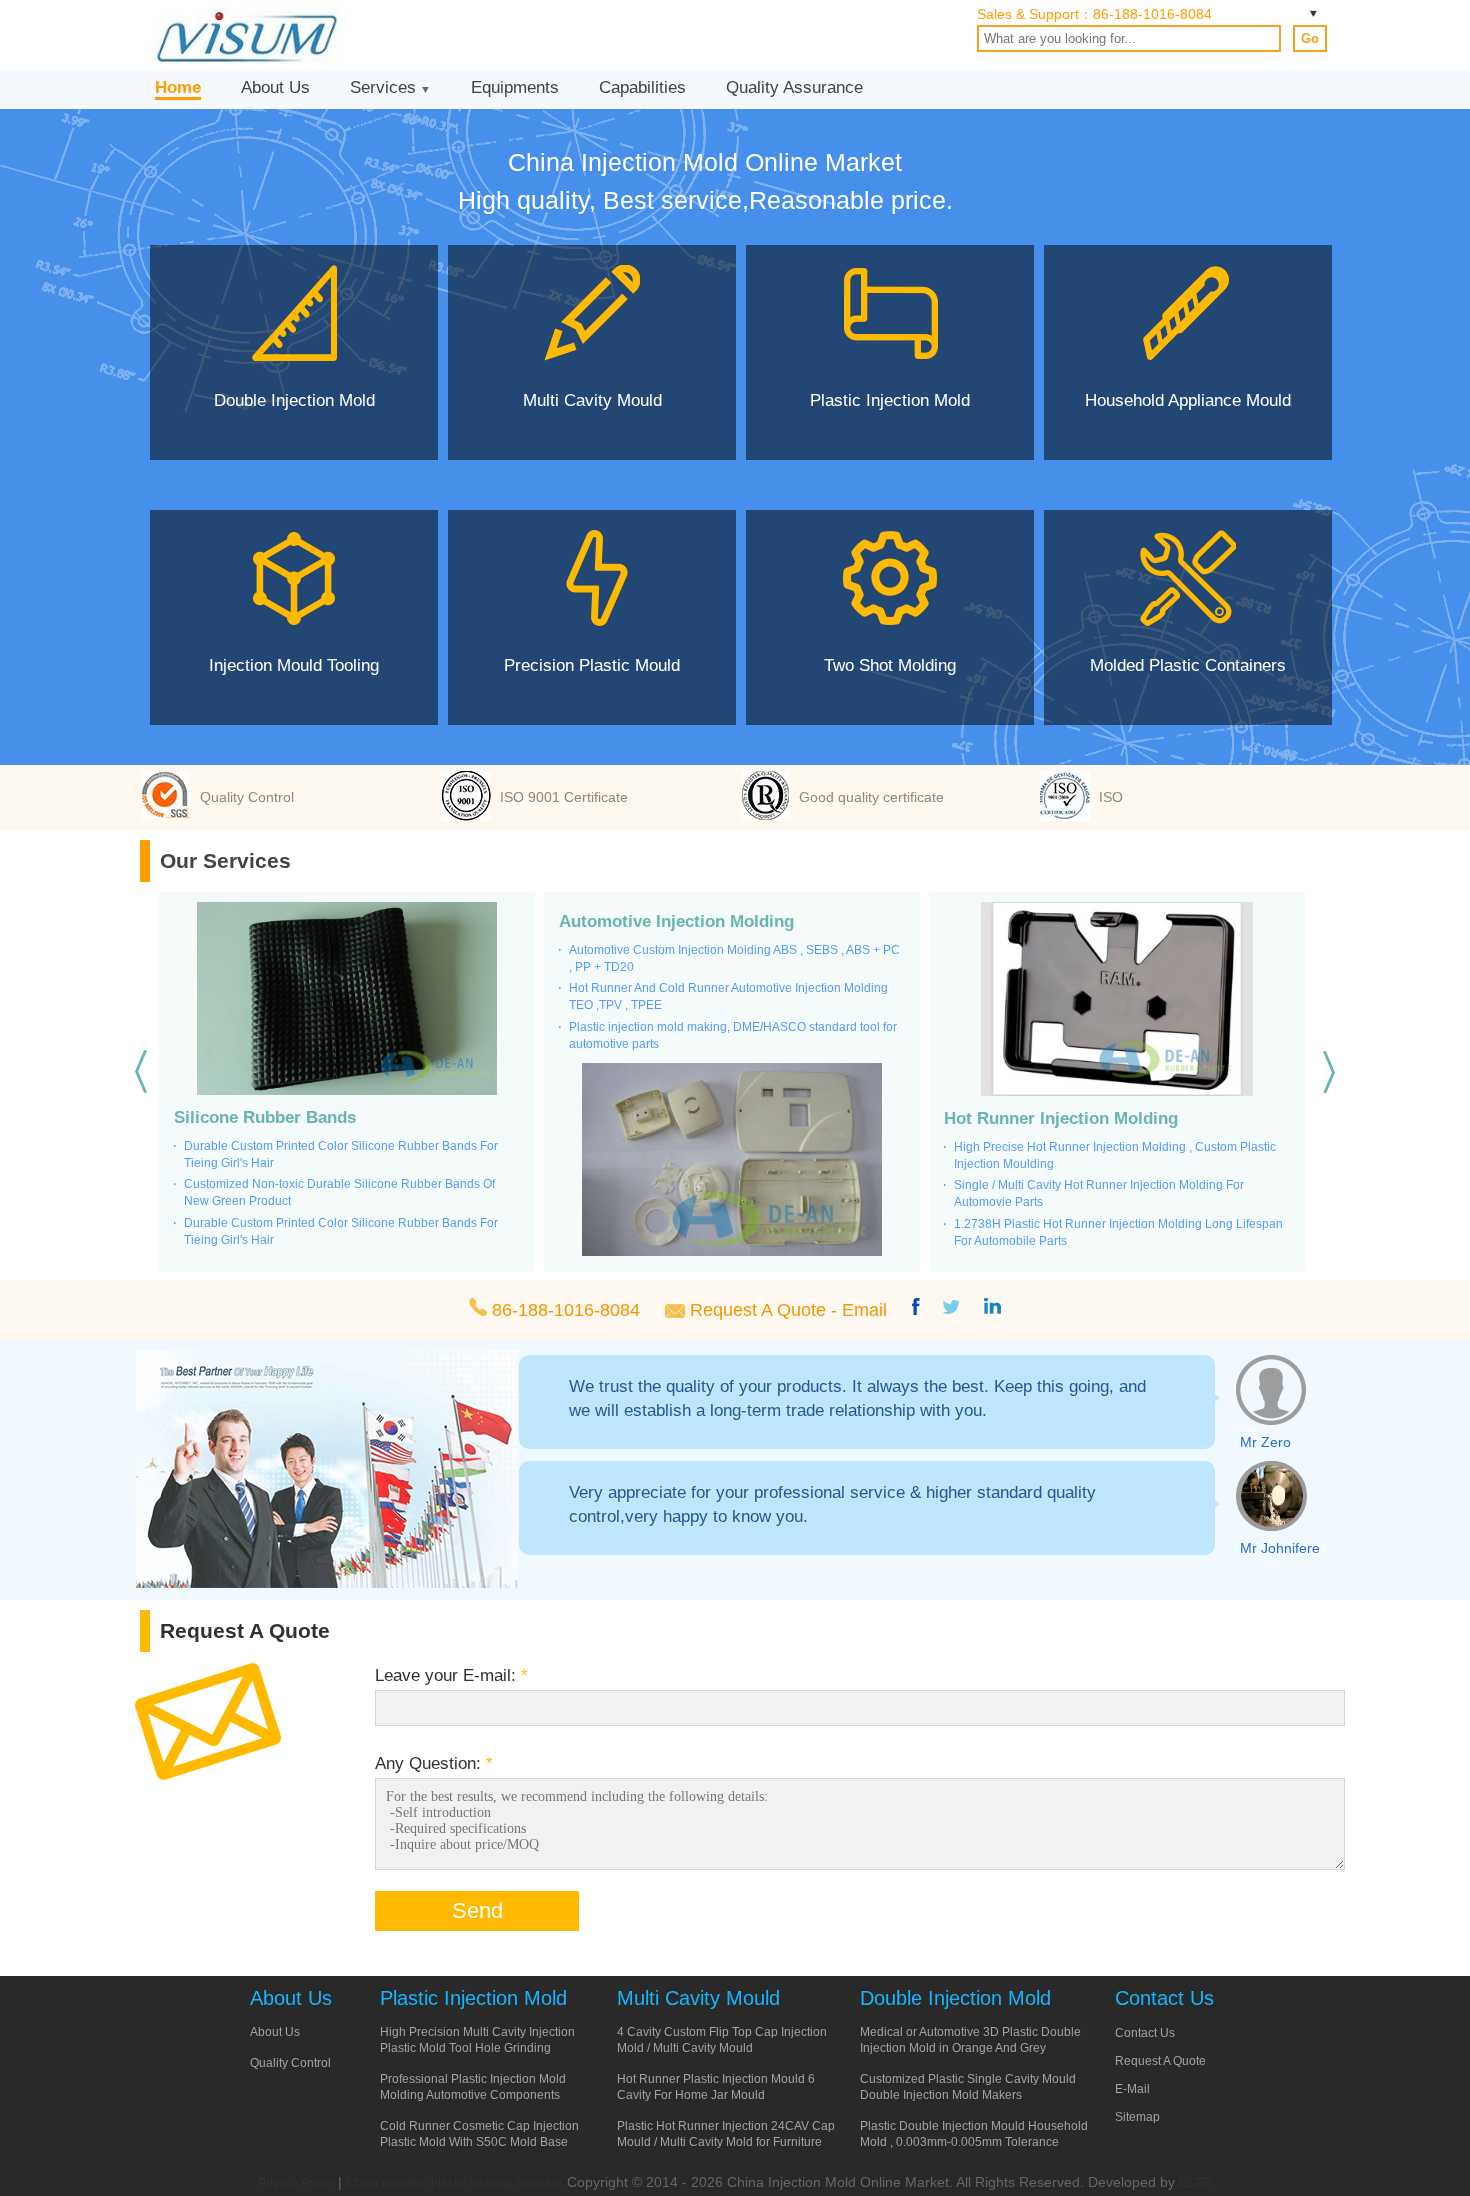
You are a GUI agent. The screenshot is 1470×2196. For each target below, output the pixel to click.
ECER (1196, 2183)
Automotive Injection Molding (676, 921)
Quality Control (290, 2063)
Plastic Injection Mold (473, 1998)
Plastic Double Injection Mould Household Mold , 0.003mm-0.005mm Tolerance (974, 2134)
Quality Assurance (794, 87)
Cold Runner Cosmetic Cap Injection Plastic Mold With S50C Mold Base (479, 2134)
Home (178, 87)
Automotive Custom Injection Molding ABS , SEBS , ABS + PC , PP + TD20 (734, 958)
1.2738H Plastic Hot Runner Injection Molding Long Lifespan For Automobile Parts (1118, 1232)
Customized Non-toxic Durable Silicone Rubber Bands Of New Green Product (339, 1192)
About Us (275, 87)
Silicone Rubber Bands (265, 1117)
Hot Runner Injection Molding (1061, 1118)
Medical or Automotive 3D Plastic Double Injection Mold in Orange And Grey (970, 2040)
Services (383, 87)
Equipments (515, 87)
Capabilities (642, 87)
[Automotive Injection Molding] (732, 1161)
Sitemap (1137, 2117)
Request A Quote (758, 1310)
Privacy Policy (296, 2183)
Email (864, 1310)
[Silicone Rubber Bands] (347, 1000)
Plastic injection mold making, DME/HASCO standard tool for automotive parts (733, 1035)
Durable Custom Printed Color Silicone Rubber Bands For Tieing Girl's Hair (341, 1154)
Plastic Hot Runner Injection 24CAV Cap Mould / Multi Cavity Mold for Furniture (726, 2134)
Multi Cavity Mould (698, 1998)
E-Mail (1132, 2089)
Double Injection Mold (955, 1998)
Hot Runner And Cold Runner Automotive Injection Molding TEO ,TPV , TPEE (728, 996)
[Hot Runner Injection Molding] (1117, 1000)
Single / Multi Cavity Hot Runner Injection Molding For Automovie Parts (1099, 1193)
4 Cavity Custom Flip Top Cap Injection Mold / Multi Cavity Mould (722, 2040)
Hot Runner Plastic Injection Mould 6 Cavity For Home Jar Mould (716, 2087)
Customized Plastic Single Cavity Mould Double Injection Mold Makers (968, 2087)
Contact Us (1145, 2033)
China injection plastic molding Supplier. (456, 2183)
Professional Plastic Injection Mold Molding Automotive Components (473, 2087)
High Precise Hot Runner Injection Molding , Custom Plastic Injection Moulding (1115, 1155)
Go (1310, 38)
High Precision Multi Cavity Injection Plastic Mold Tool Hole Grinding (477, 2040)
